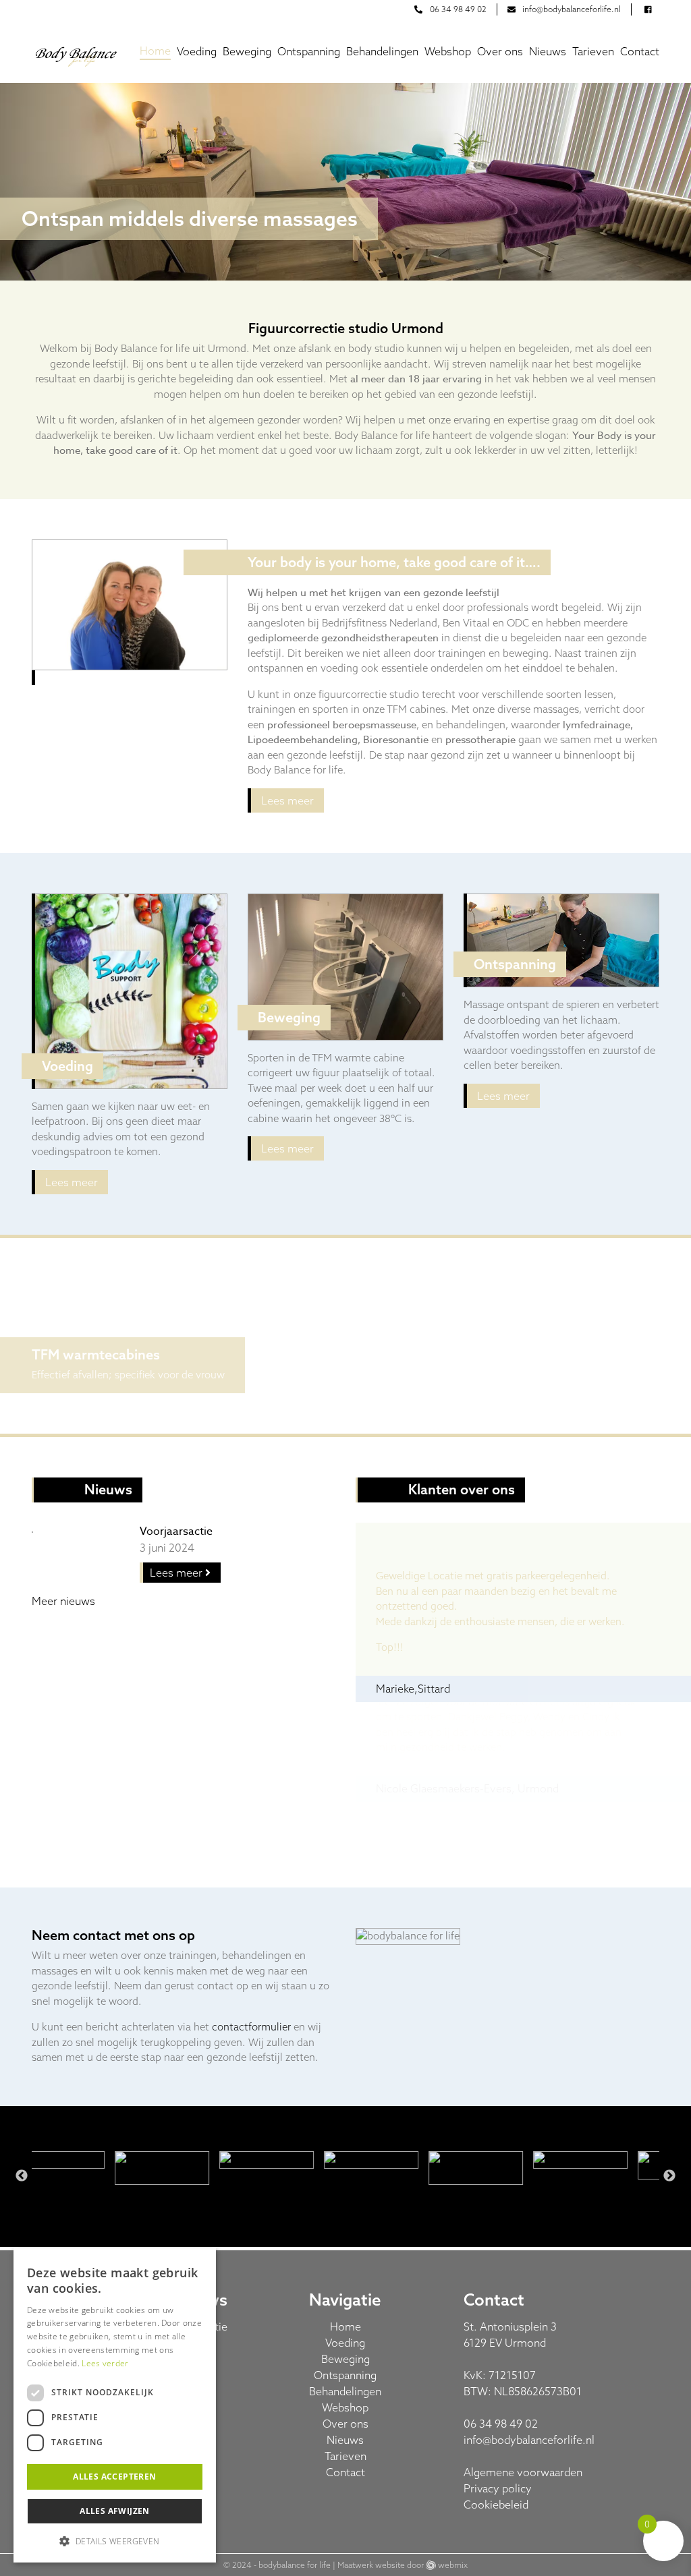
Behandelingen (382, 51)
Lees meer (287, 800)
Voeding (197, 51)
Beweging (247, 51)
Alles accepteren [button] (114, 2477)
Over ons (500, 51)
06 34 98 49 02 (501, 2424)
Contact (640, 51)
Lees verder (105, 2363)
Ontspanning (309, 51)
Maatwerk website (371, 2565)
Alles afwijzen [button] (115, 2511)
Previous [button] (22, 2176)
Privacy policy (498, 2488)
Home (155, 51)
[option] (345, 182)
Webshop (448, 51)
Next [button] (669, 2176)
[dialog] (115, 2405)
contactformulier (251, 2027)
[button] (115, 2541)
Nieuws (548, 51)
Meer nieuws (63, 1601)
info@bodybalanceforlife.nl (529, 2440)
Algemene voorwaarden (523, 2472)
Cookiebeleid (496, 2505)
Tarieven (593, 51)
